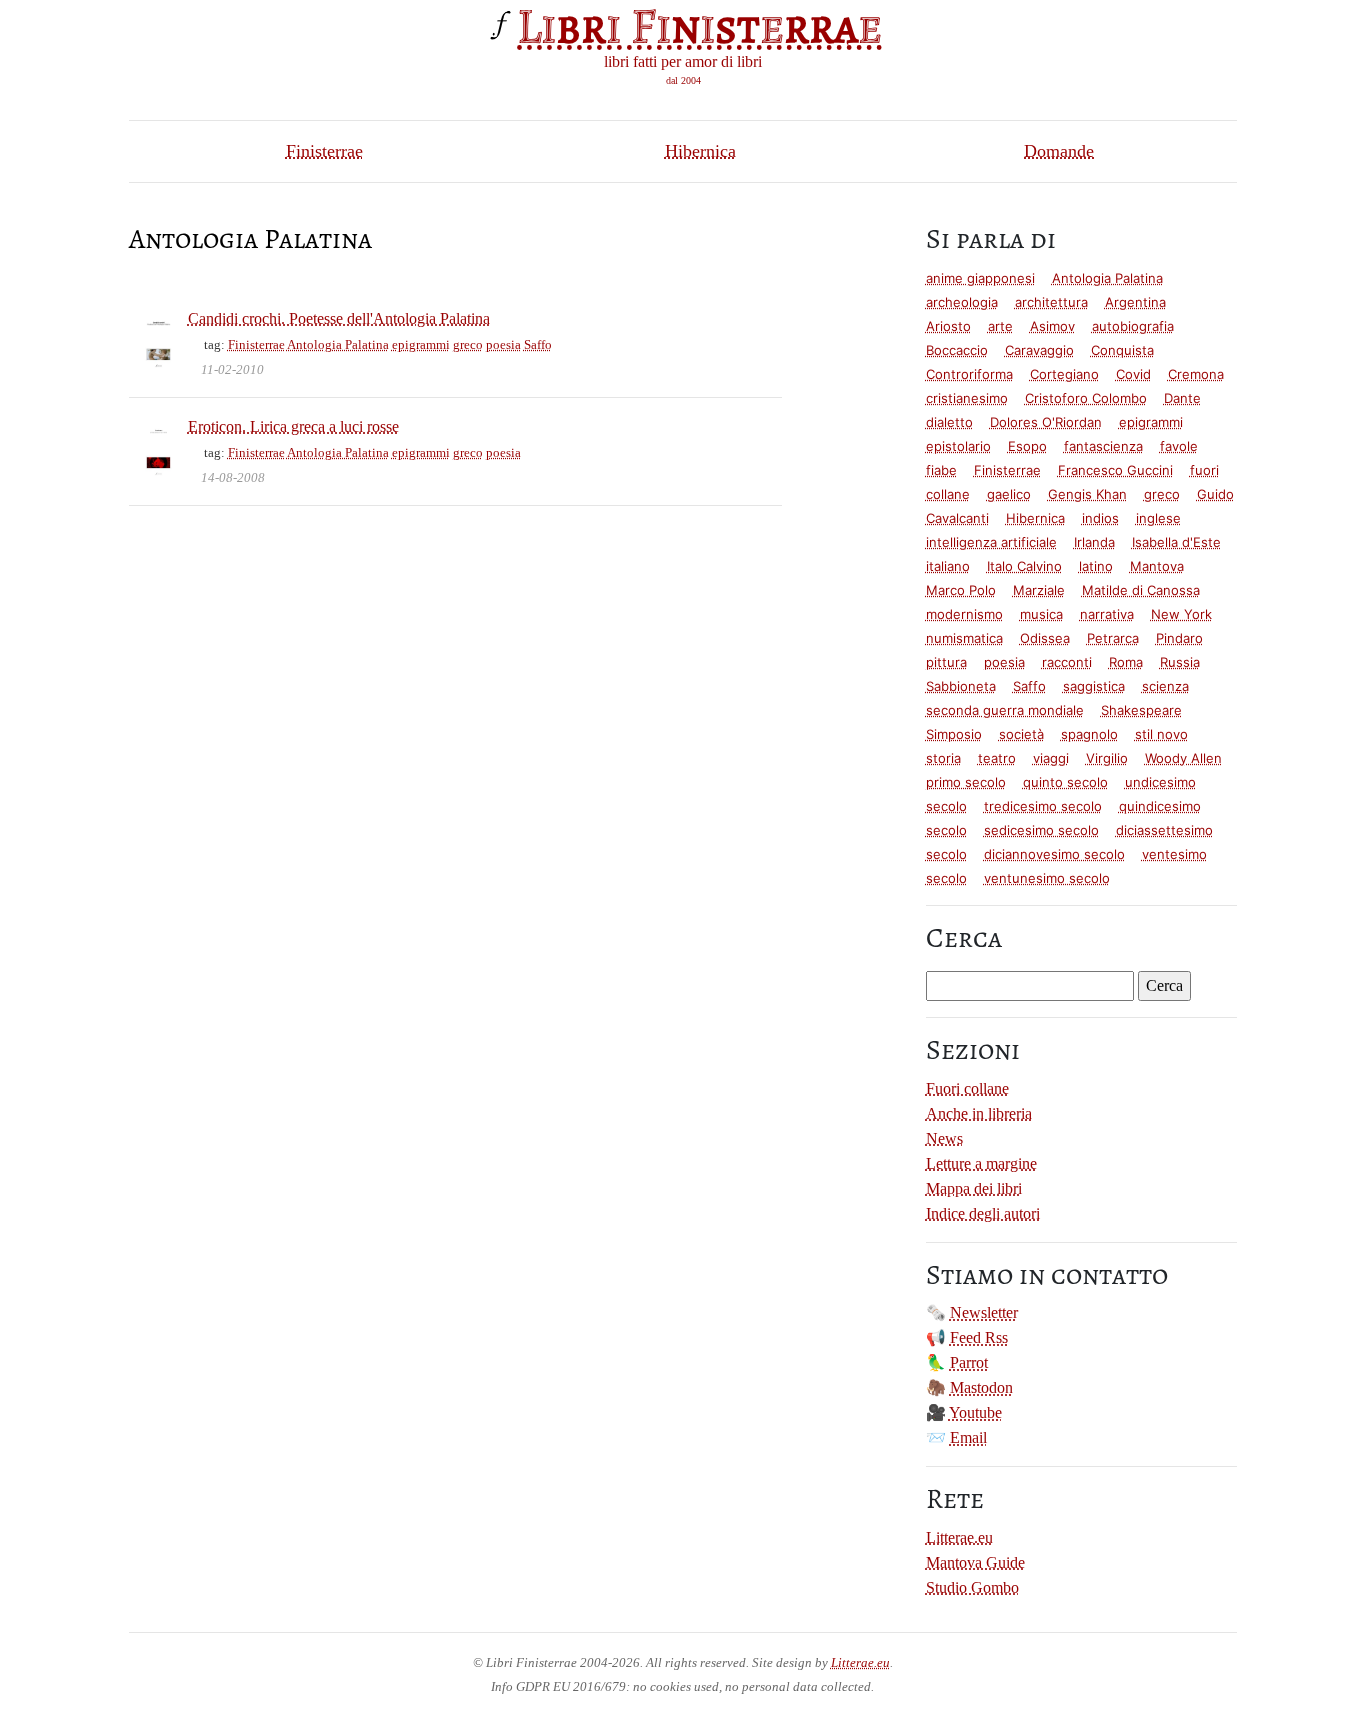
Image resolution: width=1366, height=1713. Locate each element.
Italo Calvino (1024, 566)
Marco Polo (961, 590)
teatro (997, 758)
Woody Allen (1183, 758)
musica (1041, 614)
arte (1000, 326)
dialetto (949, 422)
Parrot (969, 1362)
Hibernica (700, 151)
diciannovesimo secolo (1054, 854)
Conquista (1122, 350)
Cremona (1196, 374)
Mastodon (981, 1387)
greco (468, 344)
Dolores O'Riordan (1046, 422)
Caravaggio (1039, 350)
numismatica (964, 638)
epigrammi (421, 344)
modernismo (964, 614)
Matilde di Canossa (1141, 590)
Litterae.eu (959, 1537)
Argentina (1135, 302)
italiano (948, 566)
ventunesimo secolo (1047, 878)
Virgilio (1107, 758)
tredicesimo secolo (1043, 806)
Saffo (538, 344)
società (1021, 734)
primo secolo (966, 782)
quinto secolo (1065, 782)
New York (1181, 614)
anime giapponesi (980, 278)
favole (1179, 446)
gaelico (1009, 494)
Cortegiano (1064, 374)
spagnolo (1089, 734)
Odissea (1045, 638)
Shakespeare (1141, 710)
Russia (1180, 662)
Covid (1133, 374)
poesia (503, 344)
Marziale (1039, 590)
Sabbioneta (961, 686)
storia (943, 758)
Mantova (1157, 566)
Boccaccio (957, 350)
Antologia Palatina (338, 344)
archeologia (962, 302)
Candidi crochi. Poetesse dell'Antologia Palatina (339, 318)
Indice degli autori (983, 1213)
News (944, 1138)
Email (968, 1437)
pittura (946, 662)
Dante (1182, 398)
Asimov (1052, 326)
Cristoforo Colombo (1086, 398)
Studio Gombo (972, 1587)
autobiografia (1133, 326)
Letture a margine (981, 1163)
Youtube (975, 1412)
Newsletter (984, 1312)
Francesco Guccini (1115, 470)
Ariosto (948, 326)
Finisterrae (324, 151)
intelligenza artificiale (991, 542)
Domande (1059, 151)
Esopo (1027, 446)
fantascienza (1103, 446)
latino (1096, 566)
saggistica (1094, 686)
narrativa (1107, 614)
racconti (1067, 662)
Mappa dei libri (974, 1188)
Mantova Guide (975, 1562)
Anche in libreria (979, 1113)
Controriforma (969, 374)
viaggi (1051, 758)
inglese (1158, 518)
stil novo (1161, 734)
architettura (1051, 302)
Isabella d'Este (1176, 542)
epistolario (958, 446)
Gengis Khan (1087, 494)
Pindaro (1179, 638)
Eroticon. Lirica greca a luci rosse (293, 426)
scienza (1165, 686)
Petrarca (1113, 638)
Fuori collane (967, 1088)
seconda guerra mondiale (1005, 710)
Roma (1126, 662)
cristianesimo (967, 398)
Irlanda (1094, 542)
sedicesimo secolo (1041, 830)
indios (1100, 518)
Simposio (954, 734)
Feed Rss (979, 1337)
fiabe (941, 470)
